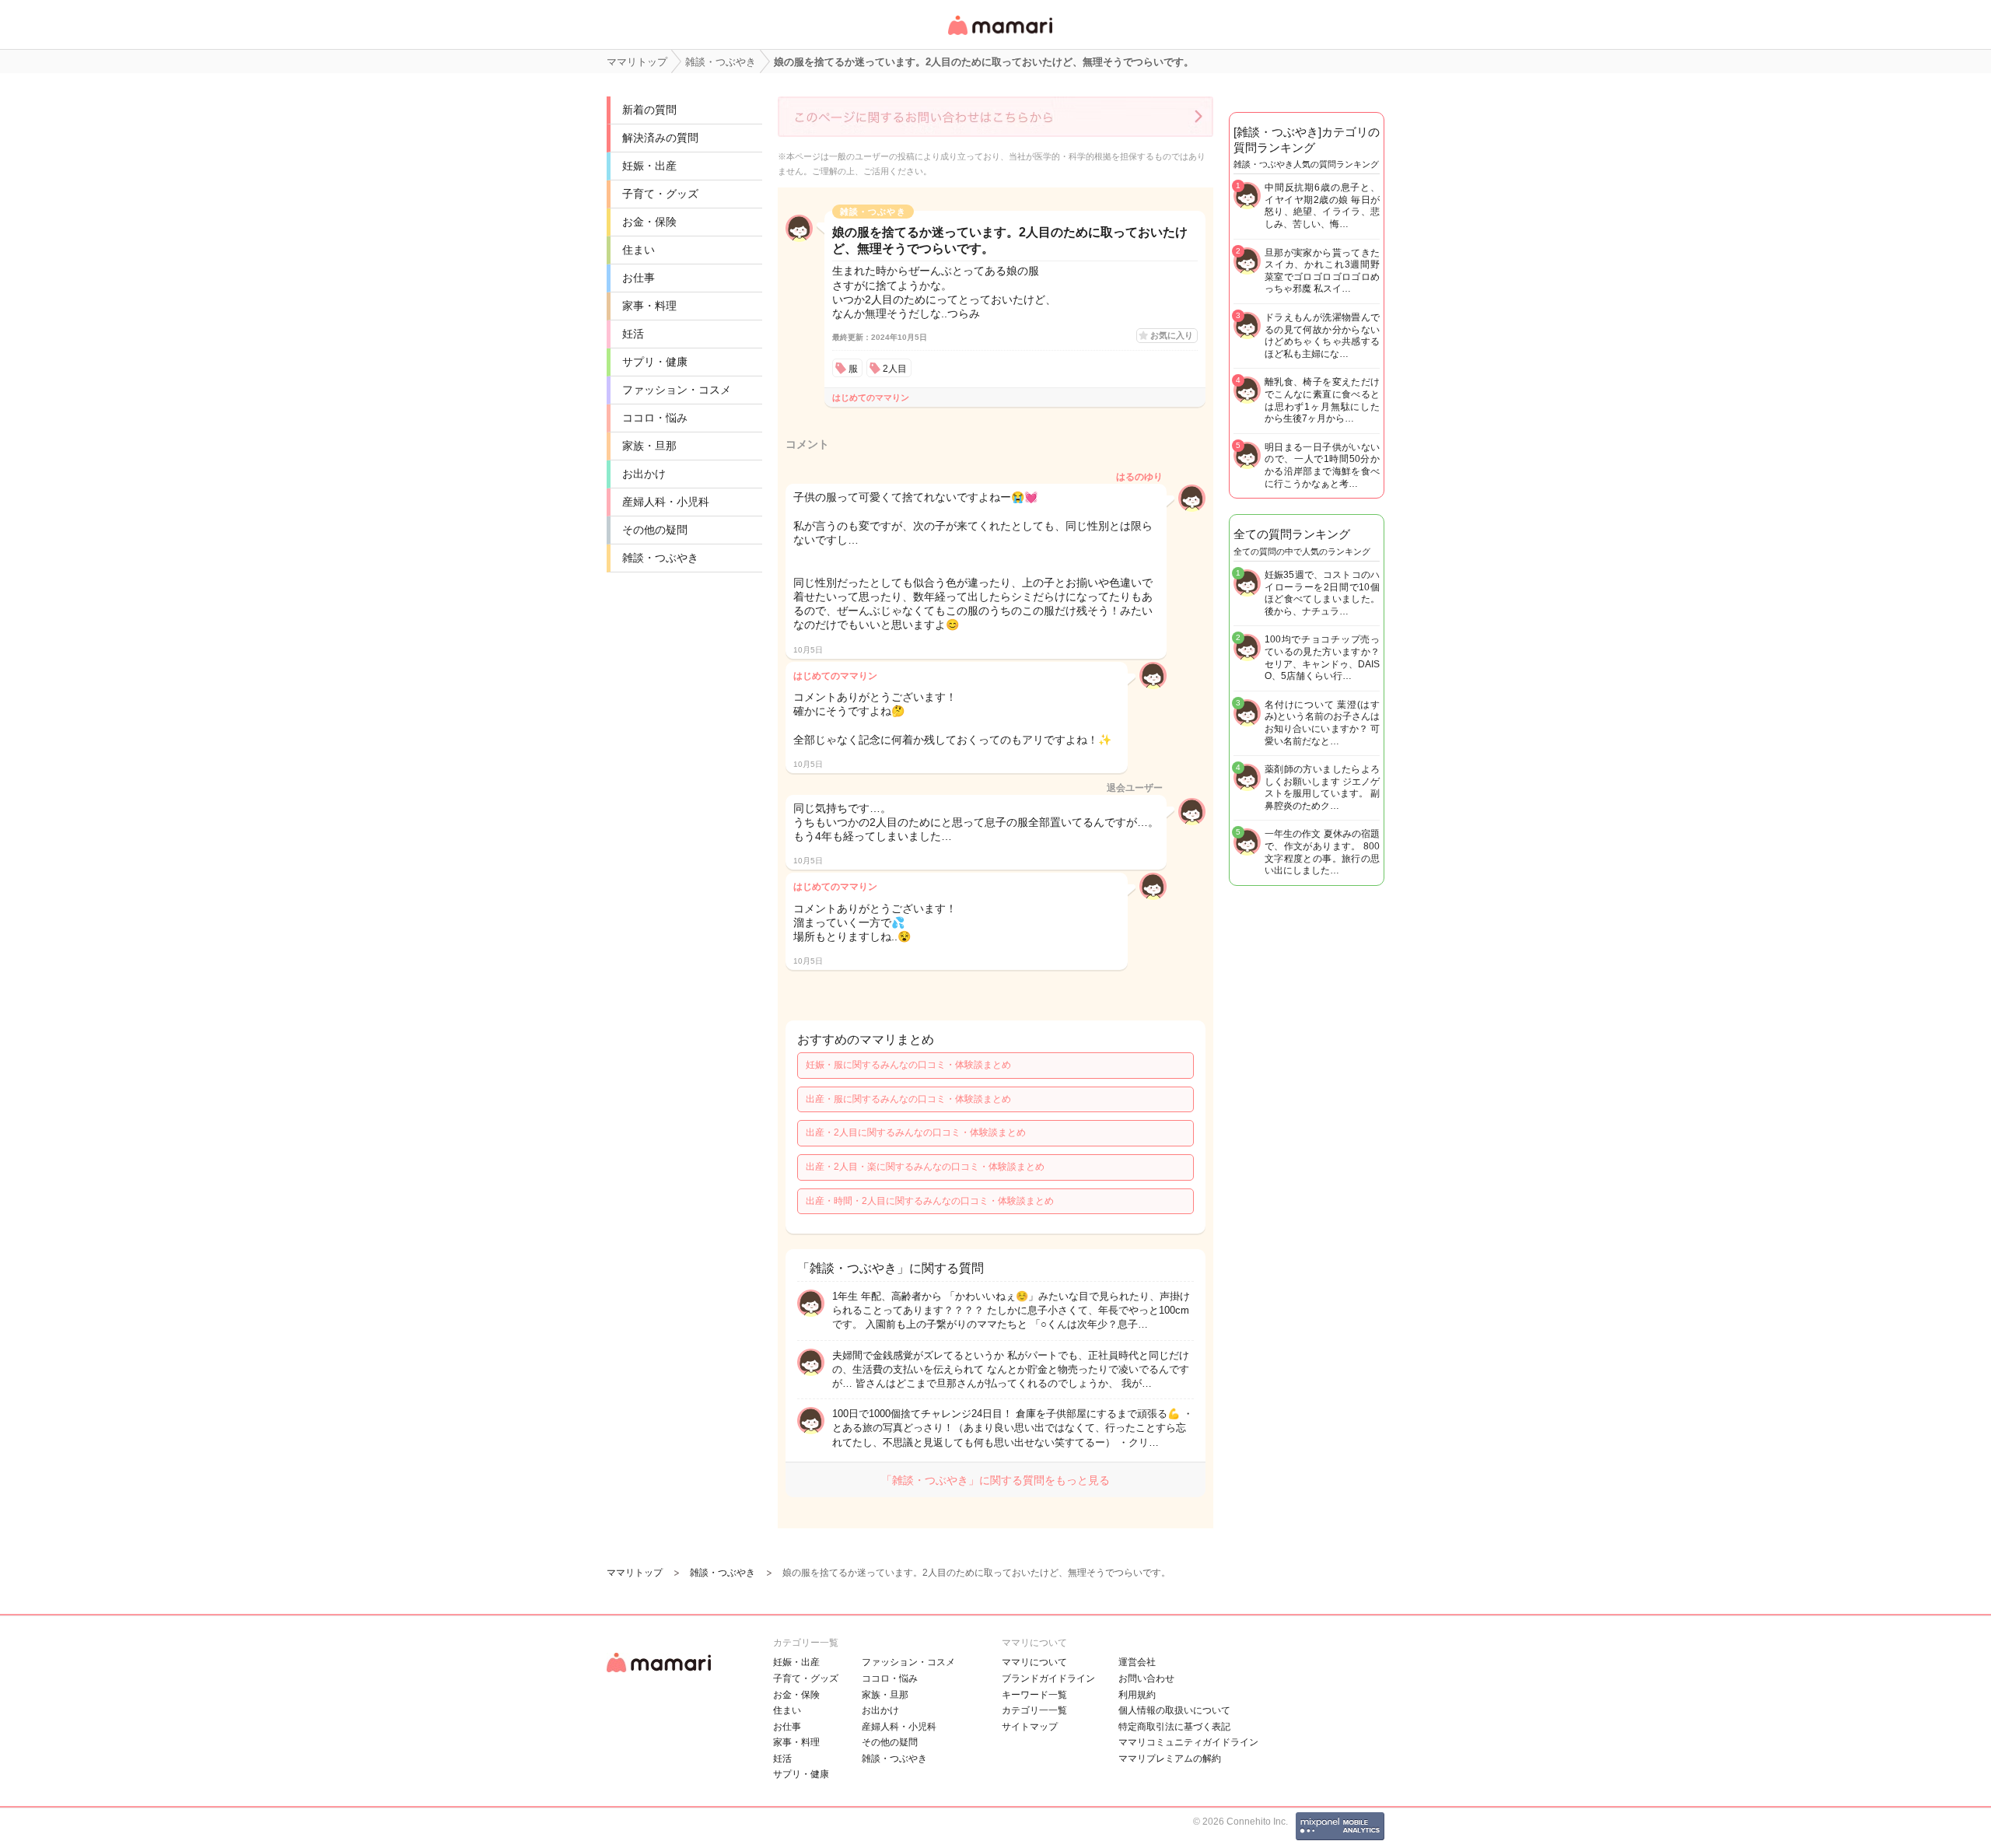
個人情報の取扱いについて (1174, 1710)
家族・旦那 (649, 446)
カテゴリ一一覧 (1034, 1710)
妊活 (633, 334)
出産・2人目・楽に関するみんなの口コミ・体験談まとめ (925, 1167)
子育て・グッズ (660, 194)
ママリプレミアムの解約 (1170, 1759)
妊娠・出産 (649, 166)
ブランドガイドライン (1048, 1678)
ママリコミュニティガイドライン (1188, 1742)
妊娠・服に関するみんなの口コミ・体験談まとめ (908, 1065)
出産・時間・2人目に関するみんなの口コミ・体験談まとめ (930, 1201)
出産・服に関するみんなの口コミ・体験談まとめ (908, 1099)
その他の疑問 (655, 530)
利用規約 (1137, 1695)
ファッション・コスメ (677, 390)
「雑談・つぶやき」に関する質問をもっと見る (995, 1480)
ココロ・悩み (655, 418)
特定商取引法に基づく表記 (1174, 1727)
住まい (639, 250)
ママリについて (1034, 1662)
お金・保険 (649, 222)
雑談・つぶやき (660, 558)
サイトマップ (1030, 1727)
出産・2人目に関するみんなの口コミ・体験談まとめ (916, 1132)
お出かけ (644, 474)
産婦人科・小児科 (666, 502)
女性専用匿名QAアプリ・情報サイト (999, 36)
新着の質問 (649, 110)
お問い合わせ (1146, 1678)
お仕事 (639, 278)
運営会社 (1137, 1662)
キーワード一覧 (1034, 1695)
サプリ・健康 (655, 362)
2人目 (895, 369)
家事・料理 (649, 306)
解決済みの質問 (660, 138)
